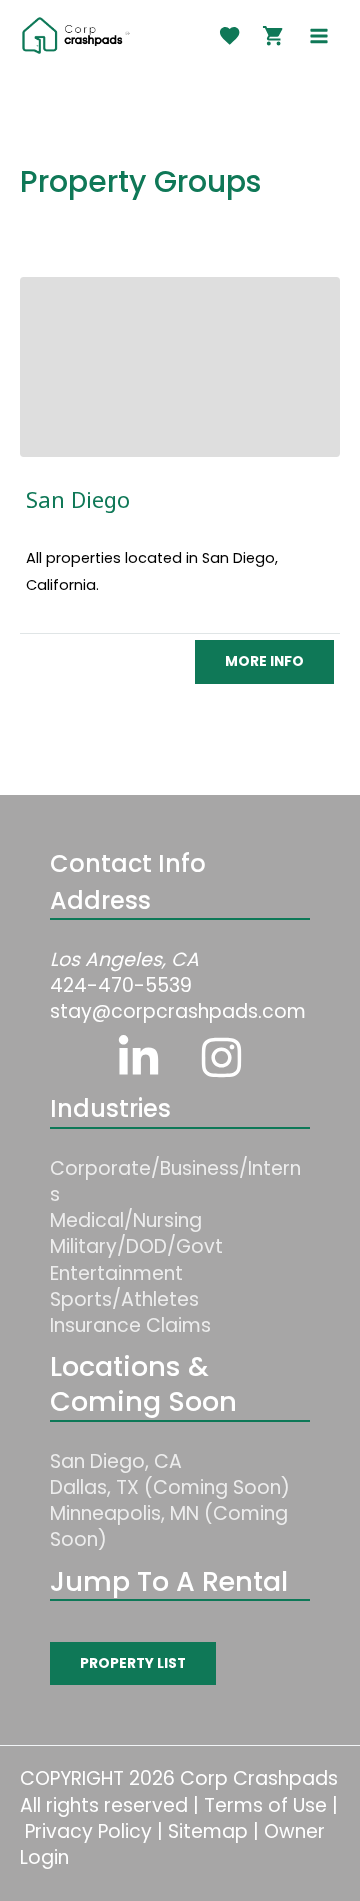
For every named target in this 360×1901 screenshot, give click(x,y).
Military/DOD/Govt (136, 1246)
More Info (264, 661)
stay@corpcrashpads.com (178, 1011)
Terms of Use (265, 1805)
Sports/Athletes (124, 1299)
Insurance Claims (130, 1325)
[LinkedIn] (138, 1057)
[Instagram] (221, 1057)
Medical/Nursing (126, 1220)
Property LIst (133, 1663)
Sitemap (208, 1831)
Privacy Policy (88, 1831)
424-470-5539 (121, 985)
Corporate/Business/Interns (175, 1181)
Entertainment (116, 1273)
